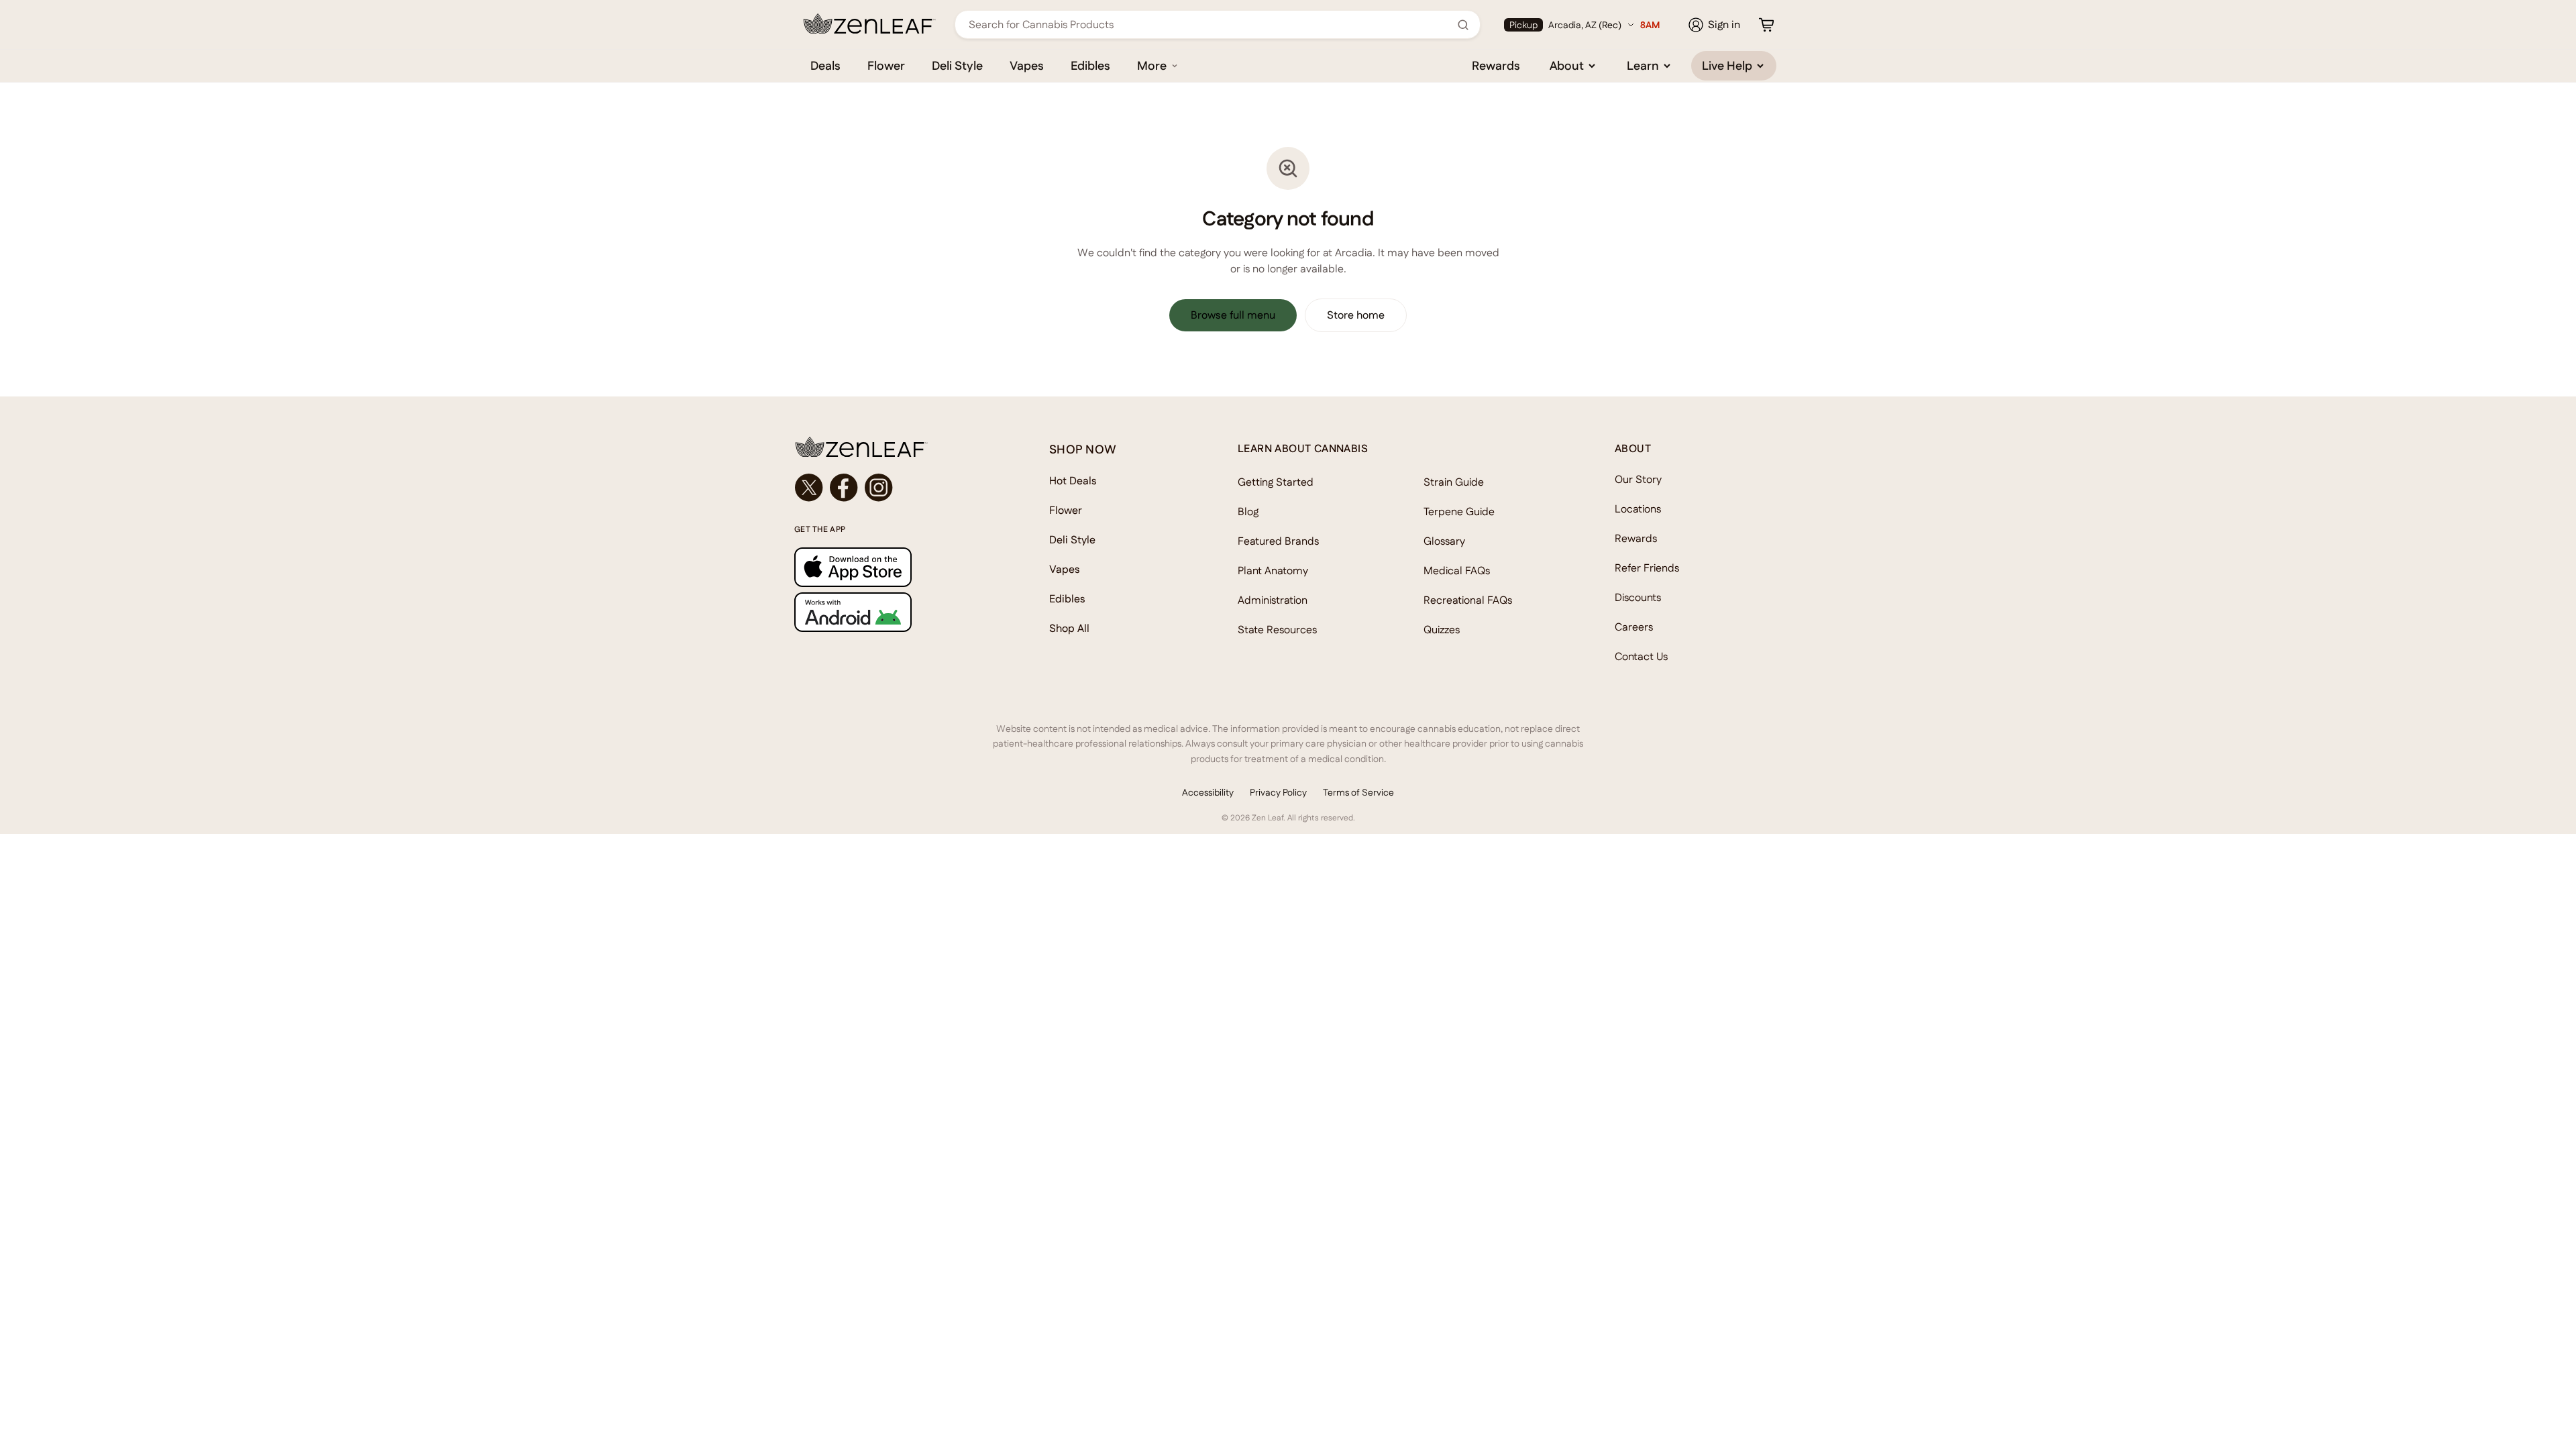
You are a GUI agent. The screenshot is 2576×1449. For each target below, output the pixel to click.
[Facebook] (844, 488)
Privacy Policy (1278, 792)
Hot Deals (1073, 481)
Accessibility (1208, 792)
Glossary (1444, 541)
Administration (1273, 600)
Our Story (1638, 479)
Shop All (1069, 628)
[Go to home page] (895, 447)
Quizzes (1442, 630)
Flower (886, 65)
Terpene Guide (1459, 512)
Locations (1638, 509)
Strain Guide (1454, 482)
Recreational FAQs (1468, 600)
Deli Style (957, 65)
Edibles (1090, 65)
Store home (1356, 315)
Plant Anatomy (1273, 571)
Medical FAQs (1457, 571)
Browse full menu (1233, 315)
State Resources (1277, 630)
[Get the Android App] (895, 612)
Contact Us (1641, 656)
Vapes (1027, 65)
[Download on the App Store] (895, 567)
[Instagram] (879, 488)
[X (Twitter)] (809, 488)
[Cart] (1766, 25)
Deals (825, 65)
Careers (1634, 627)
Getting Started (1276, 482)
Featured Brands (1278, 541)
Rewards (1496, 65)
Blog (1248, 512)
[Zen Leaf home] (869, 23)
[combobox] (1210, 24)
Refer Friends (1647, 568)
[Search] (1463, 25)
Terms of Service (1358, 792)
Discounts (1638, 597)
